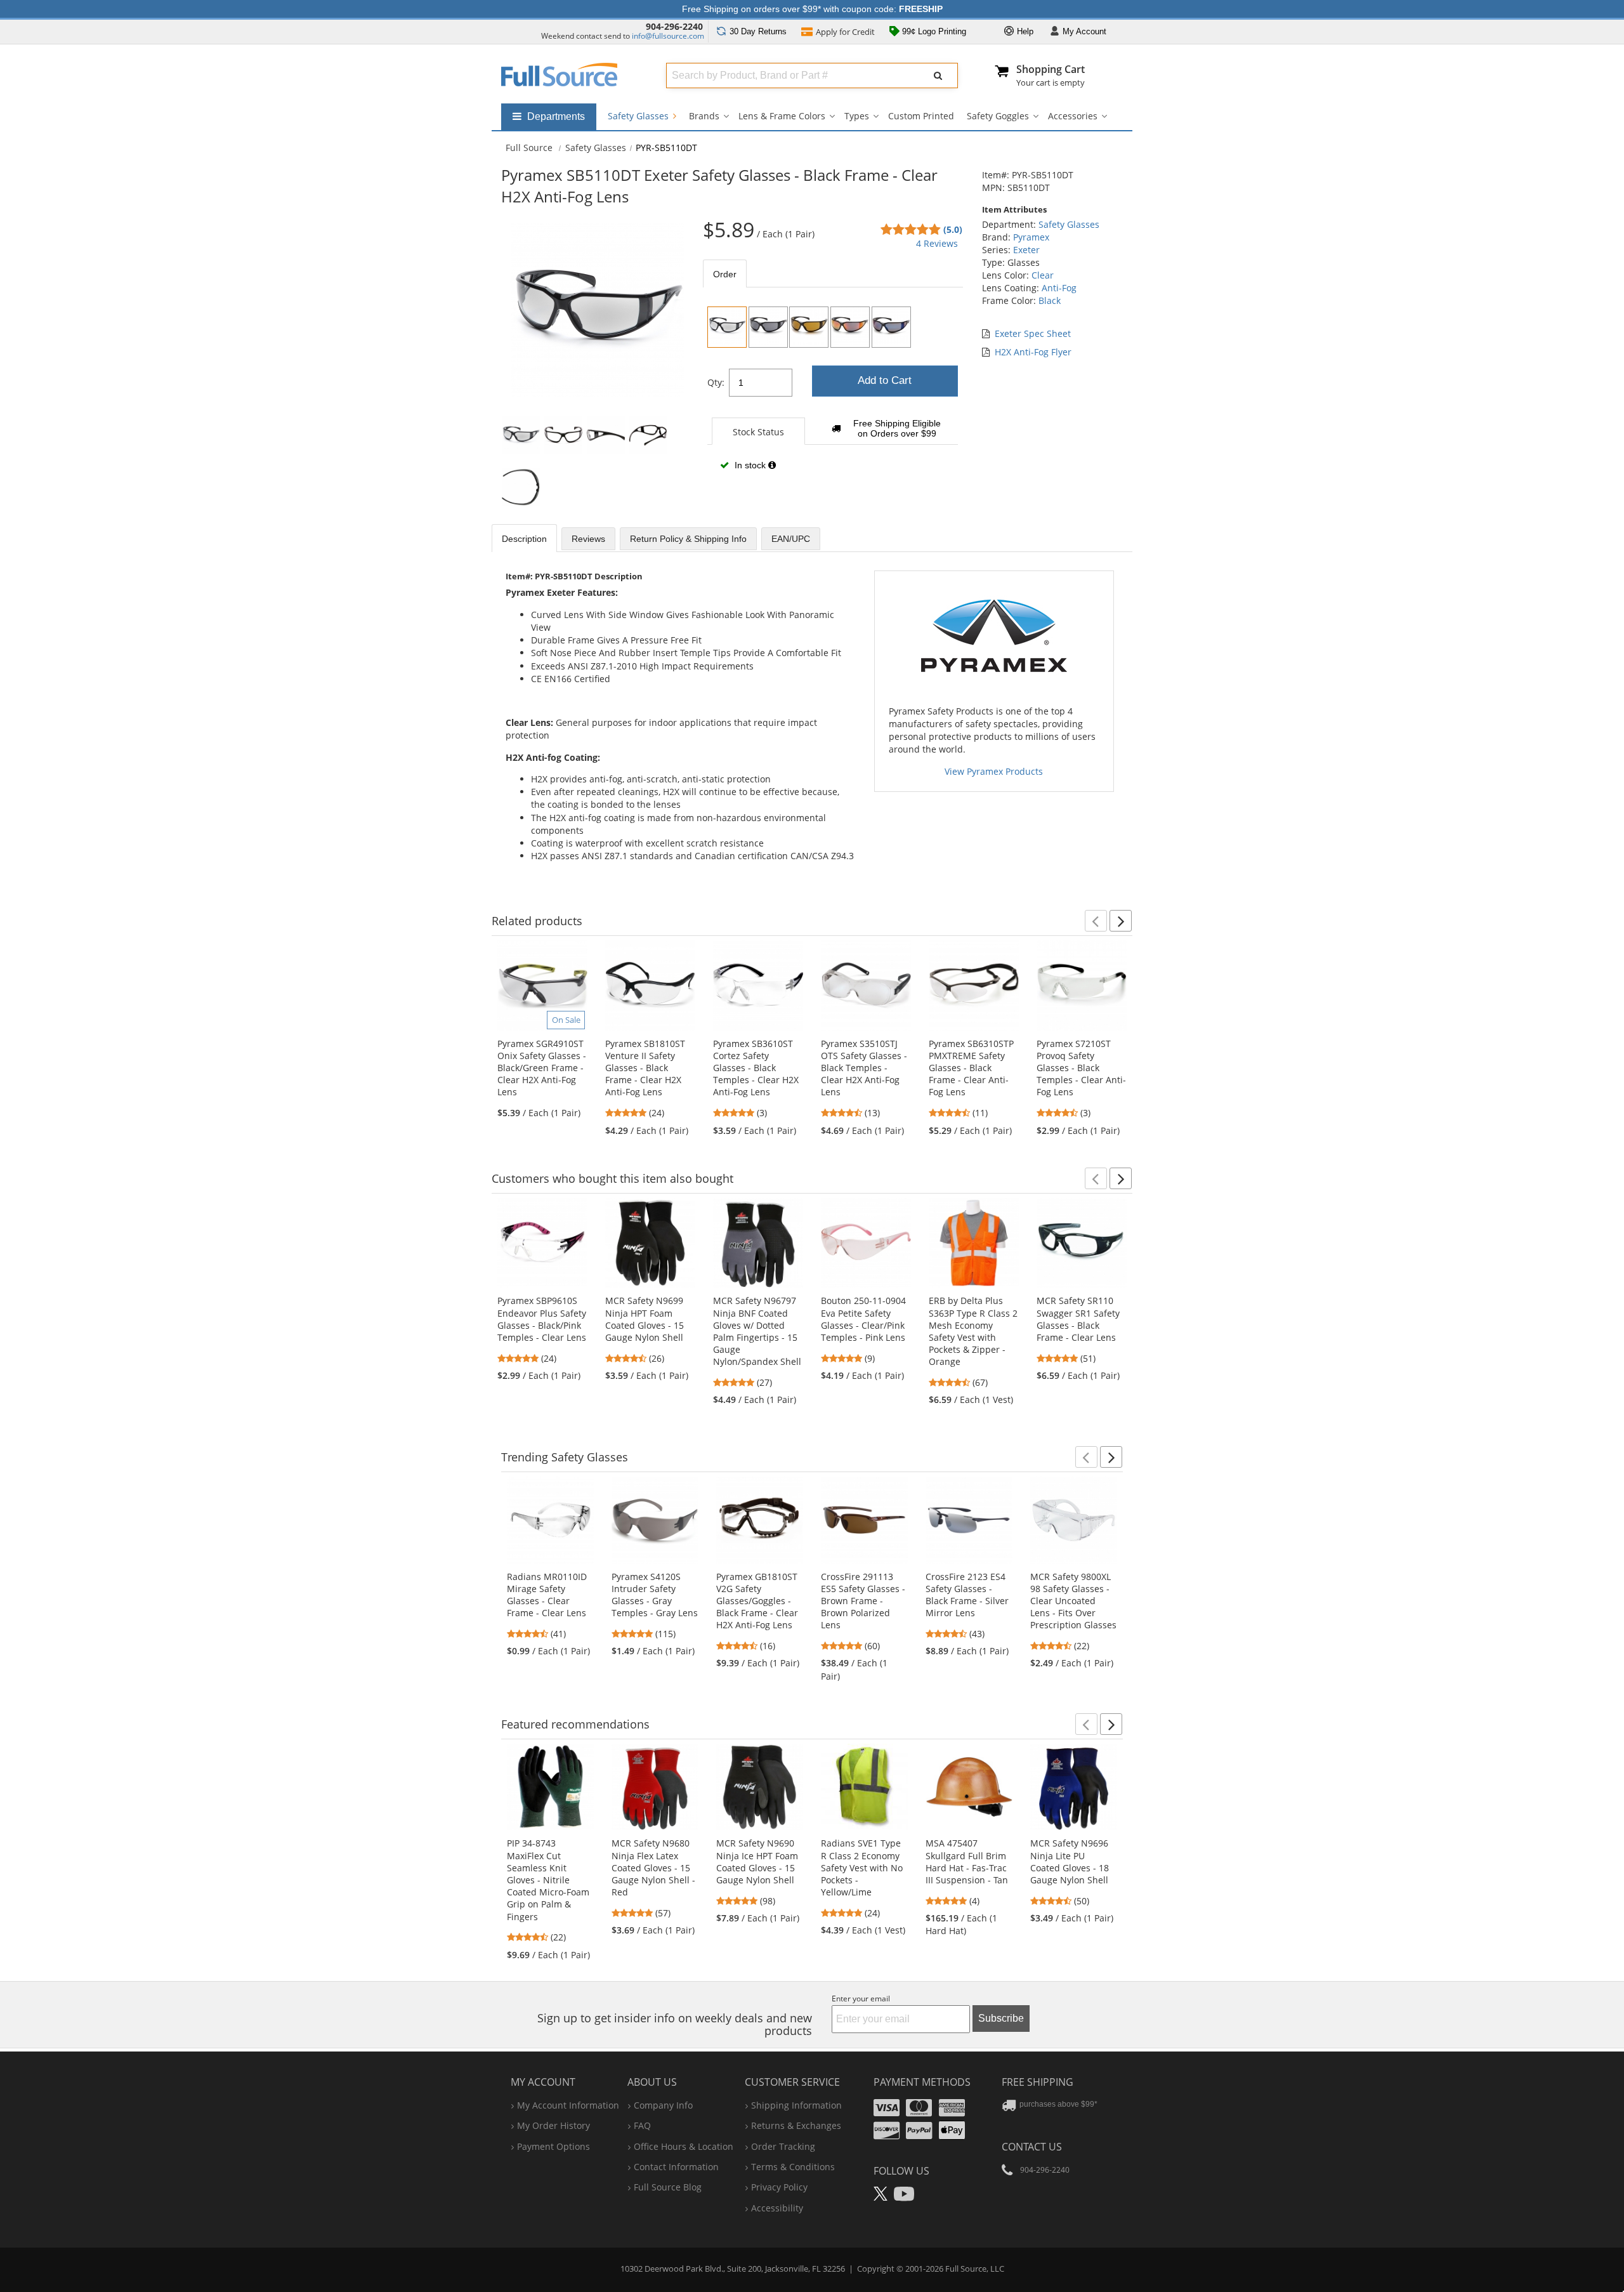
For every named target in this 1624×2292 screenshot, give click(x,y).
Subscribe (1001, 2018)
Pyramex (1031, 237)
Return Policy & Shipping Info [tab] (688, 539)
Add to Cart (885, 380)
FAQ (642, 2125)
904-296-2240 (674, 26)
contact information (676, 2167)
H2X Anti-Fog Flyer (1033, 352)
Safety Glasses (639, 116)
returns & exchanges (796, 2125)
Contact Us (1032, 2147)
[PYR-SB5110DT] (727, 327)
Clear (1043, 275)
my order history (553, 2125)
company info (663, 2105)
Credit (845, 32)
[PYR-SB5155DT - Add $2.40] (850, 327)
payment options (553, 2146)
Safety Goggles (998, 116)
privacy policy (779, 2187)
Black (1050, 300)
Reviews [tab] (588, 539)
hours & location (684, 2146)
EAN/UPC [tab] (791, 539)
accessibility (777, 2208)
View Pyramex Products (994, 771)
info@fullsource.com (668, 36)
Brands (704, 116)
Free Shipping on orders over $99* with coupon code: (812, 9)
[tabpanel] (833, 393)
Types (857, 116)
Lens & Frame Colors (782, 116)
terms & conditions (793, 2167)
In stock (750, 465)
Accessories (1073, 116)
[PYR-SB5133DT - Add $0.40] (809, 327)
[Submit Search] (938, 76)
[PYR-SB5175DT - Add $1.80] (891, 327)
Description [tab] (524, 539)
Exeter (1026, 250)
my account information (568, 2105)
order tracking (783, 2146)
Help (1024, 31)
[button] (1096, 921)
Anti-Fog (1059, 288)
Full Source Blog (668, 2187)
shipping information (796, 2105)
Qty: (716, 382)
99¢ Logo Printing (933, 31)
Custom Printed (921, 116)
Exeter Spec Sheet (1033, 333)
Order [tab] (725, 274)
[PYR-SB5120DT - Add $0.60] (768, 327)
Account (1084, 31)
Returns (758, 31)
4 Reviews (937, 243)
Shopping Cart (1051, 69)
